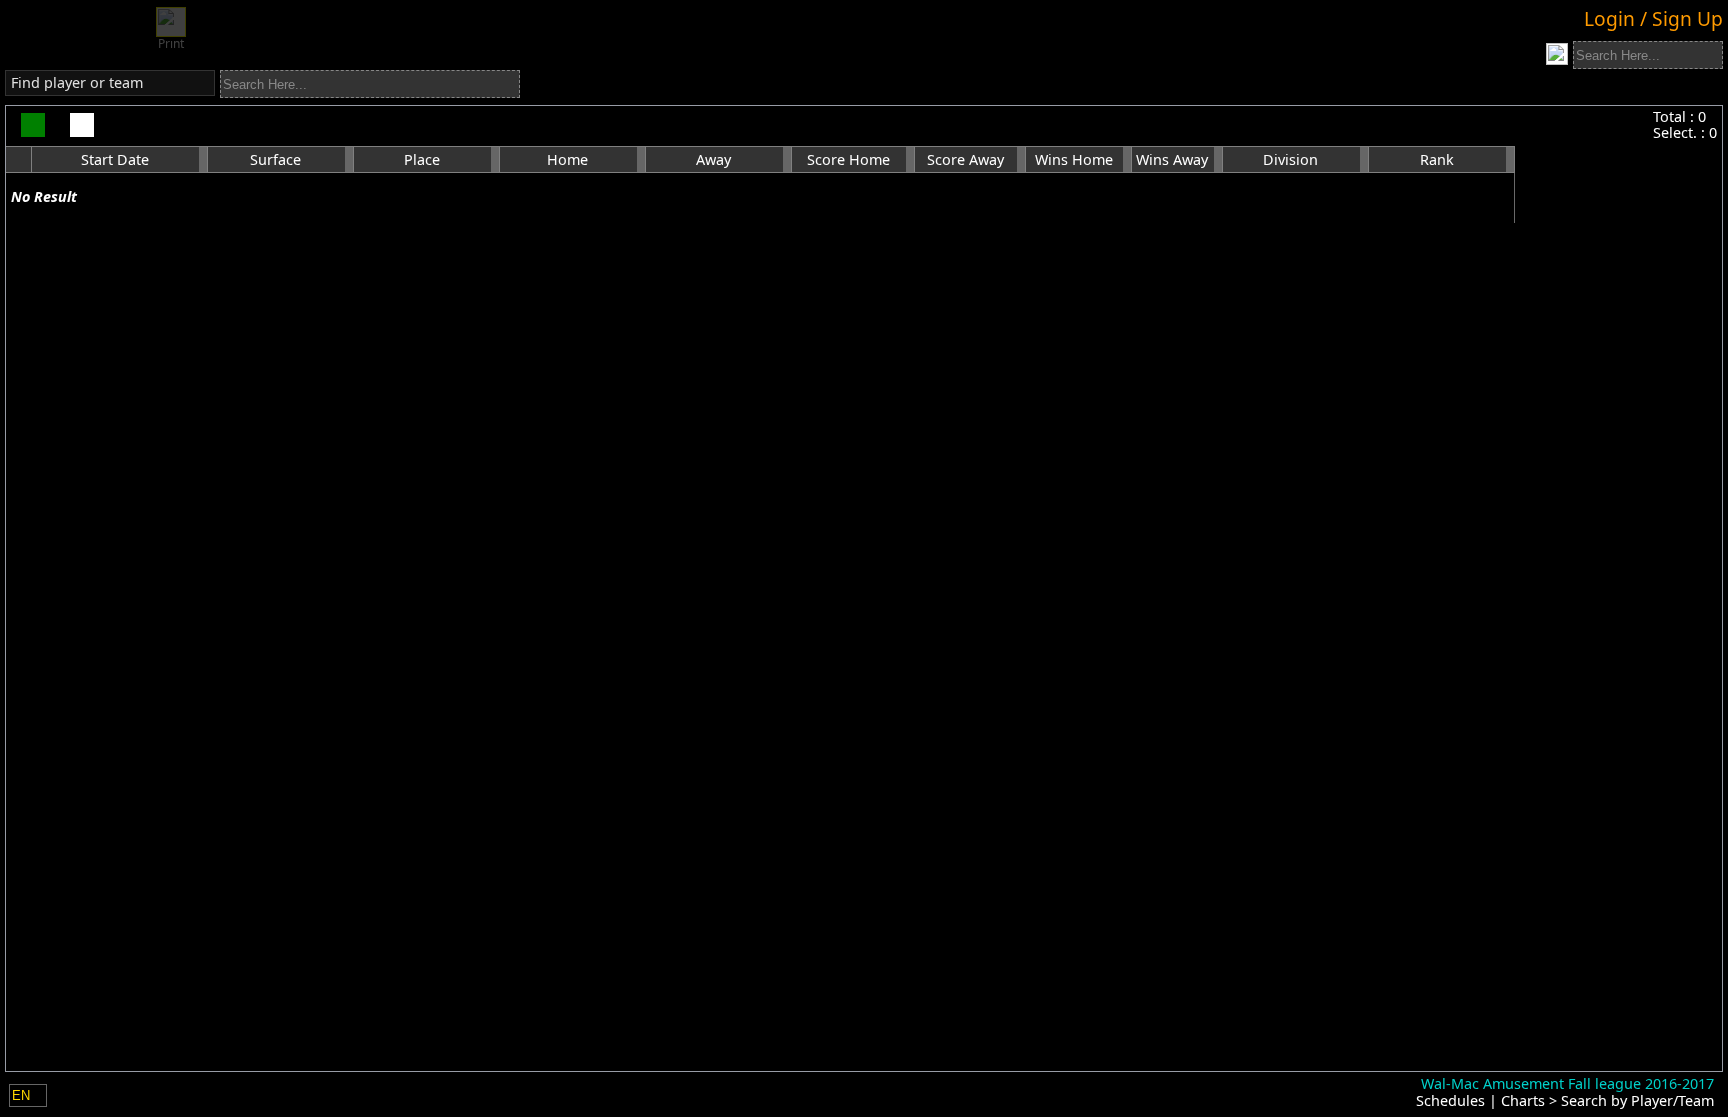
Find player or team (77, 82)
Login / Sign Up (1653, 18)
